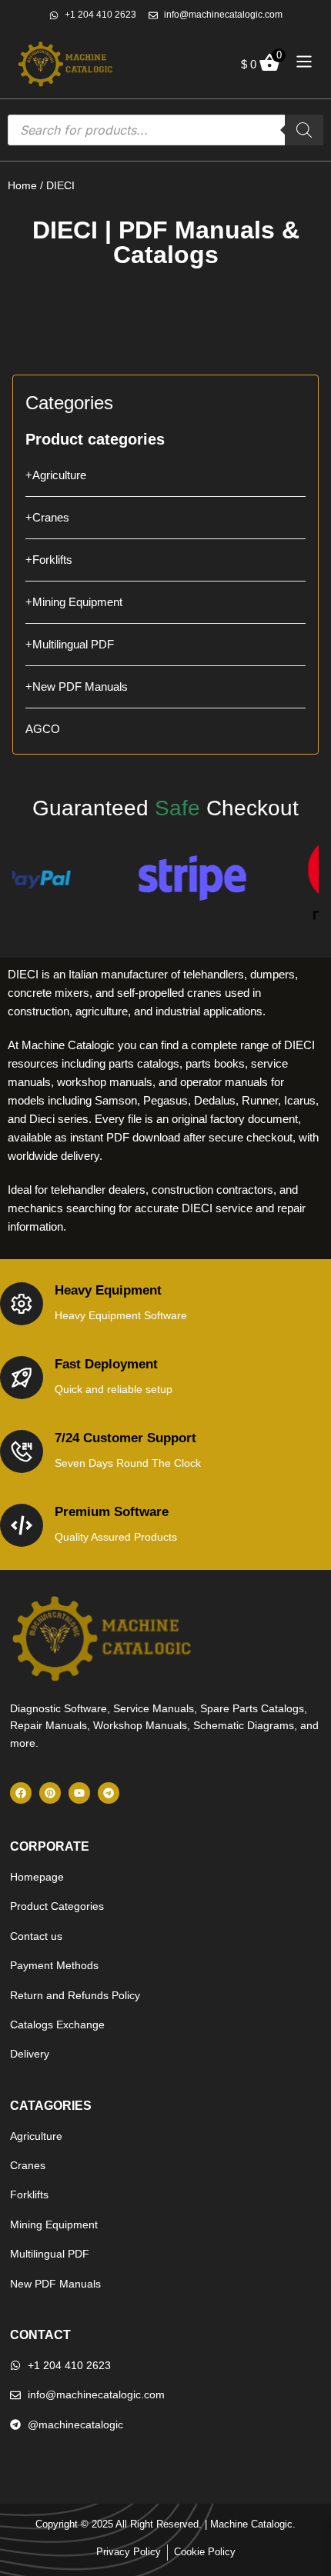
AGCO (43, 729)
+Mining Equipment (74, 602)
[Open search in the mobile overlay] (165, 130)
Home (22, 185)
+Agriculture (56, 475)
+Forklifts (49, 560)
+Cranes (47, 517)
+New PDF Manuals (77, 686)
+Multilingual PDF (70, 644)
